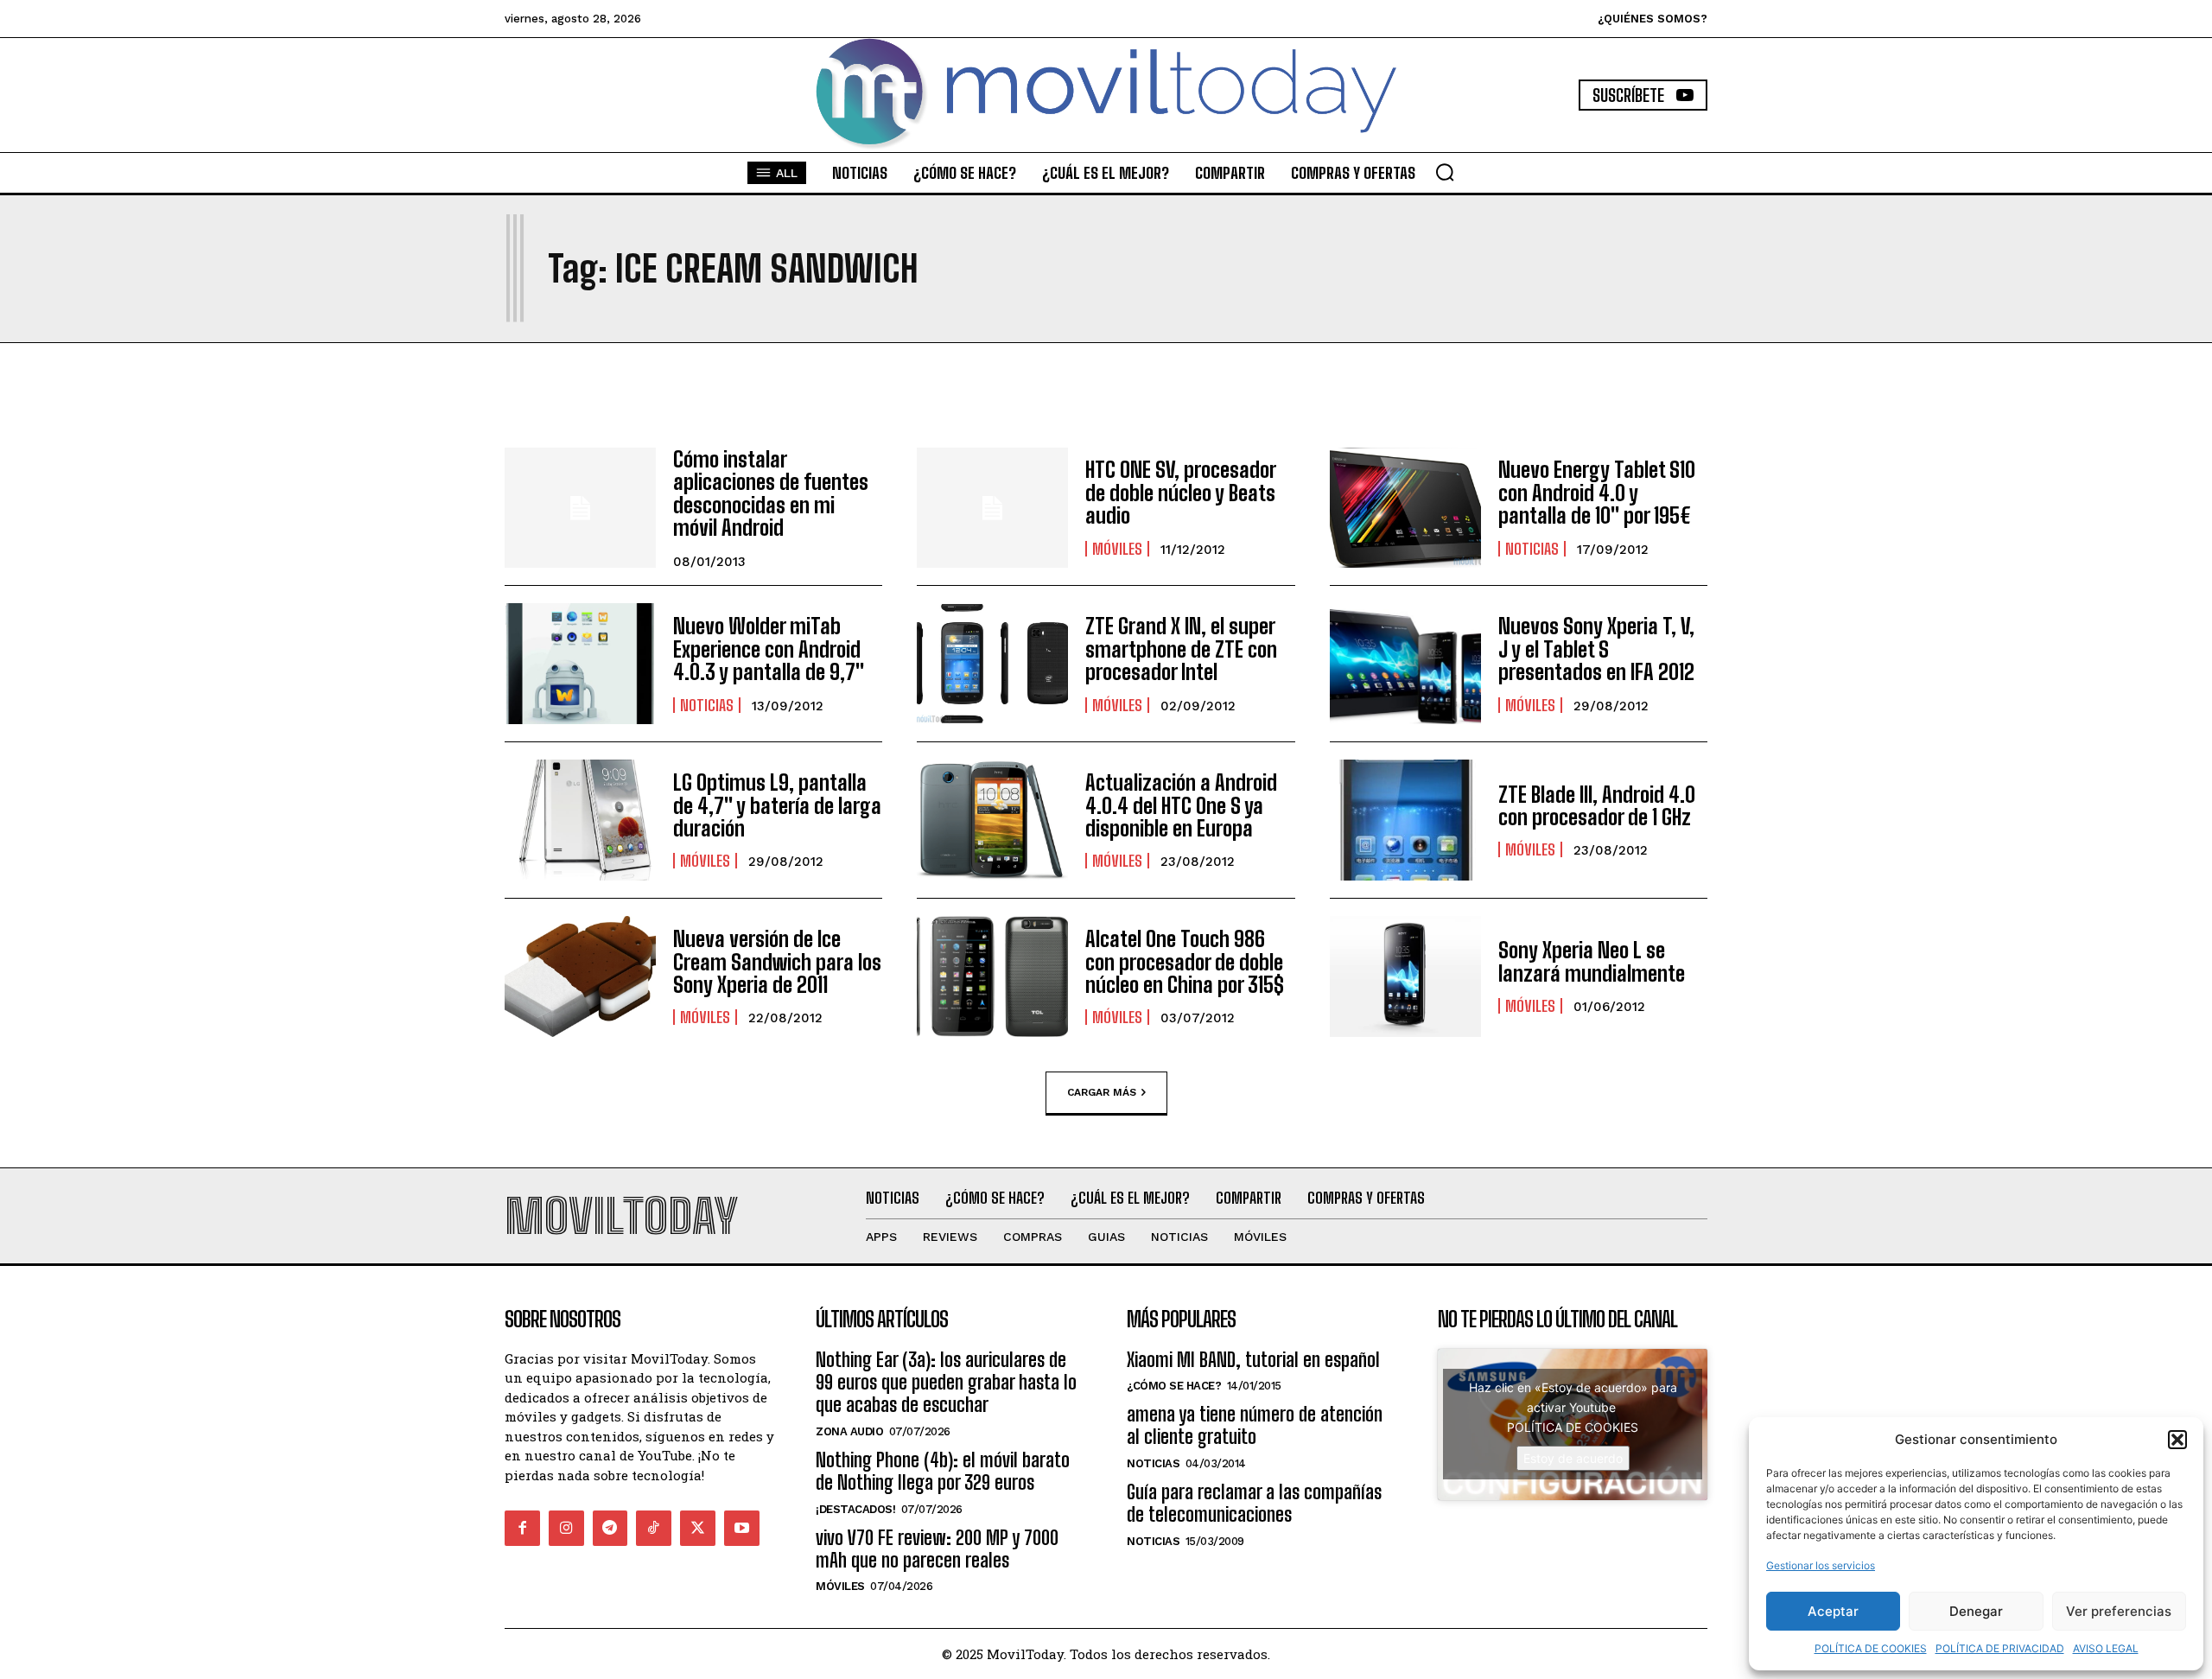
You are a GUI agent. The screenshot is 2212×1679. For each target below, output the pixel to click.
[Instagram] (566, 1528)
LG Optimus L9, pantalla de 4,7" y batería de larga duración (777, 805)
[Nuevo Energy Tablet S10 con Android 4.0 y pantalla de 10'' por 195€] (1405, 508)
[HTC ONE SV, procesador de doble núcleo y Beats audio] (992, 508)
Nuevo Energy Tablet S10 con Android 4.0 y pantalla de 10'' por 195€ (1597, 493)
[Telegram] (610, 1528)
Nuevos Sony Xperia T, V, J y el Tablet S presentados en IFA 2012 (1596, 649)
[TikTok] (654, 1528)
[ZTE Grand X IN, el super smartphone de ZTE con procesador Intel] (992, 664)
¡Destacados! (855, 1509)
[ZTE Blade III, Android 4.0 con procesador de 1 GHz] (1405, 820)
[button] (2177, 1440)
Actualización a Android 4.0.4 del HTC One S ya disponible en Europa (1181, 805)
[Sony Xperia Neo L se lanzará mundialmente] (1405, 976)
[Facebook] (522, 1528)
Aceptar (1833, 1611)
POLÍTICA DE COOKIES (1871, 1648)
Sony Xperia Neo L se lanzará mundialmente (1592, 961)
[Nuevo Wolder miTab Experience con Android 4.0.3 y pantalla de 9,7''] (580, 664)
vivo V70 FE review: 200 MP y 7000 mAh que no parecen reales (937, 1549)
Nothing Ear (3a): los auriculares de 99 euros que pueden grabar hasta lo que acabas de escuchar (946, 1383)
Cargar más (1102, 1092)
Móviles (1117, 549)
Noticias (1532, 549)
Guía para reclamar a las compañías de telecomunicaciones (1254, 1503)
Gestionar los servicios (1821, 1565)
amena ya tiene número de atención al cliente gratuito (1255, 1425)
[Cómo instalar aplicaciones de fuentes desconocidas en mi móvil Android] (580, 508)
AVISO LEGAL (2106, 1648)
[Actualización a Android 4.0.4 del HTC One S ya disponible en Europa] (992, 820)
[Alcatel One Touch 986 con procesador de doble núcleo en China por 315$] (992, 976)
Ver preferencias (2119, 1611)
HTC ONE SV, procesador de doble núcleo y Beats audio (1181, 493)
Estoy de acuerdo (1573, 1458)
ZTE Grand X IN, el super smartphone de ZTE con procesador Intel (1181, 649)
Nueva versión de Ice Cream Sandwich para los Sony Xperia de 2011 (777, 962)
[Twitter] (698, 1528)
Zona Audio (849, 1431)
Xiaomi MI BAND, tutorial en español (1253, 1360)
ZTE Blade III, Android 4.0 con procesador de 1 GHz (1597, 806)
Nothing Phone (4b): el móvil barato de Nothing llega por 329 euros (943, 1471)
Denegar (1976, 1611)
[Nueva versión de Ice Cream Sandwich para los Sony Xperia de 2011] (580, 976)
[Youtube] (742, 1528)
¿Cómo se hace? (1174, 1386)
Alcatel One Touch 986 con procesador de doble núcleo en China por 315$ (1185, 962)
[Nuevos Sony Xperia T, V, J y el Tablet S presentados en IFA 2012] (1405, 664)
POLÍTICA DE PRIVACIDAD (2000, 1648)
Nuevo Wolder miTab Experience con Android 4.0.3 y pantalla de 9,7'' (769, 649)
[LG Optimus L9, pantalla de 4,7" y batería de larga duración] (580, 820)
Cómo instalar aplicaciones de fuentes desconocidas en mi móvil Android (771, 493)
